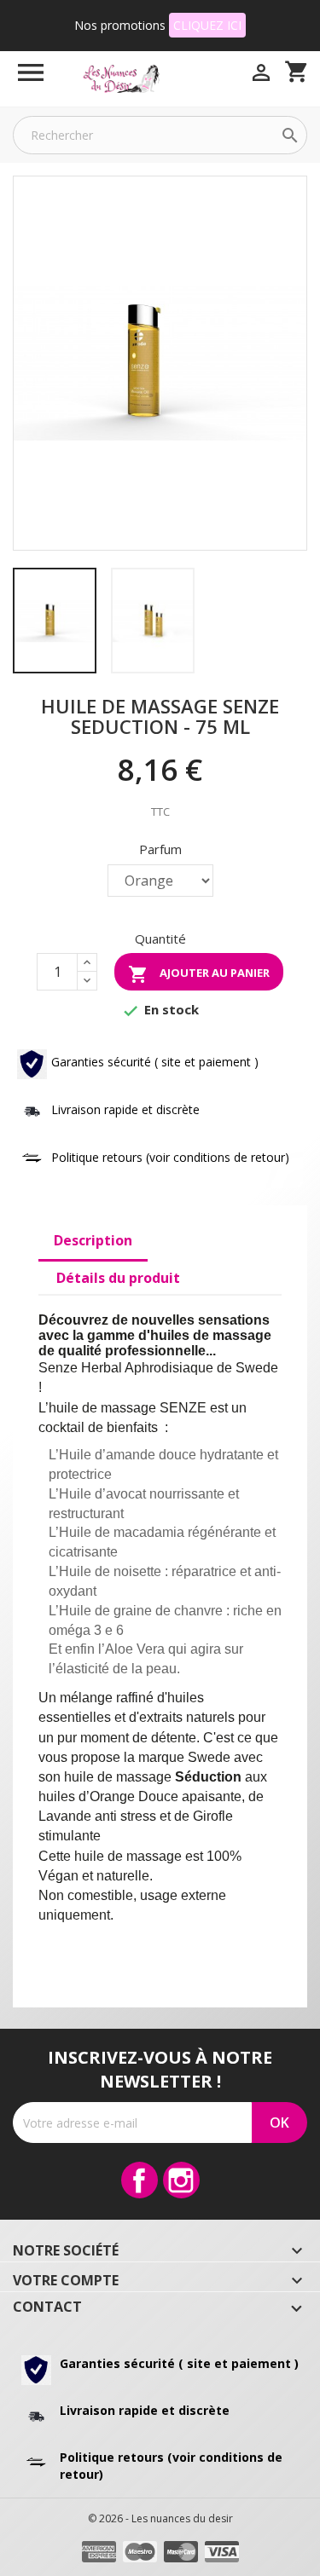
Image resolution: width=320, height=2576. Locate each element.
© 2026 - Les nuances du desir (160, 2518)
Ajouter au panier (199, 974)
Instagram (181, 2180)
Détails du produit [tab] (118, 1278)
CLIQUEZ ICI (207, 25)
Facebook (140, 2180)
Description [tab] (93, 1240)
